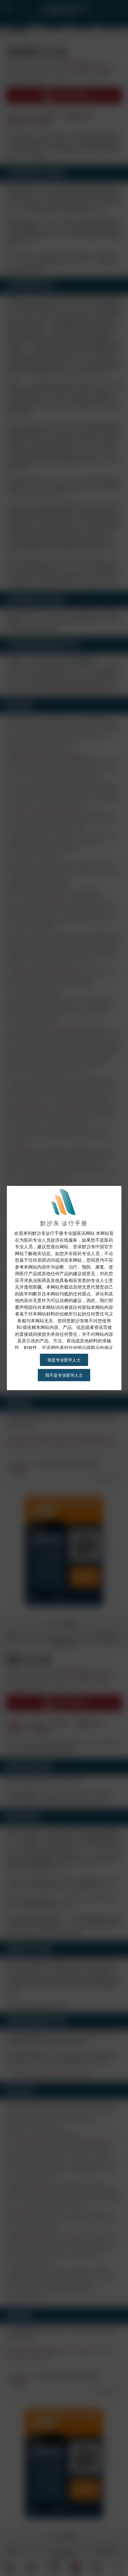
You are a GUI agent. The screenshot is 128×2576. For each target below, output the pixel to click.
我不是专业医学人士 (64, 1375)
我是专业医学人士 (64, 1360)
